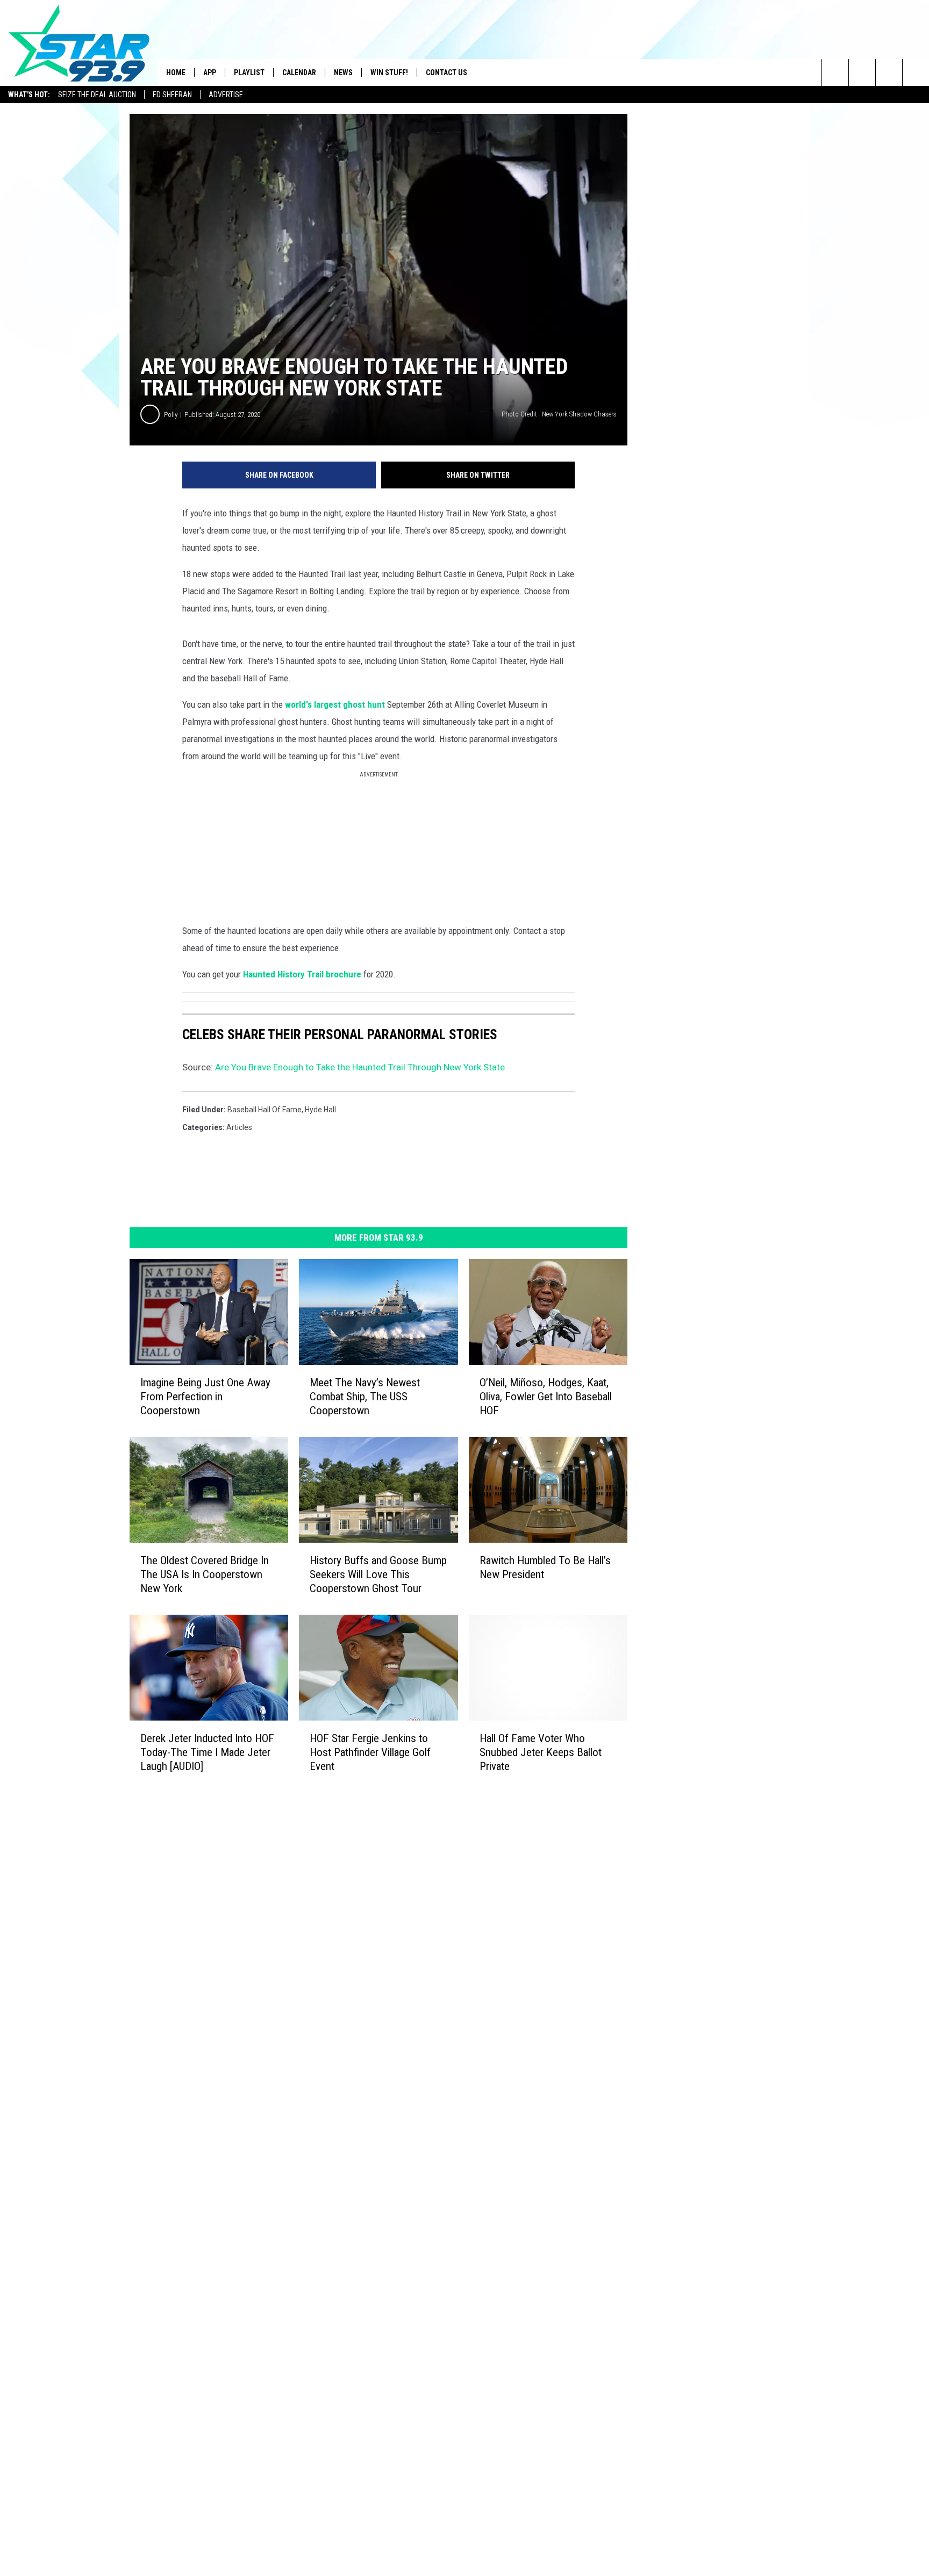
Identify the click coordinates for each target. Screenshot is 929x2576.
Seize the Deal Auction (97, 95)
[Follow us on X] (916, 73)
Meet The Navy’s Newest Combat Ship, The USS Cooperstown (365, 1397)
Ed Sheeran (172, 95)
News (343, 73)
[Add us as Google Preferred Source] (862, 73)
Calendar (299, 73)
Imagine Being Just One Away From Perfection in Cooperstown (205, 1397)
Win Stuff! (389, 73)
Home (176, 73)
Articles (239, 1127)
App (210, 73)
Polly (171, 415)
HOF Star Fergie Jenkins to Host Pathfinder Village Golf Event (370, 1752)
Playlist (249, 73)
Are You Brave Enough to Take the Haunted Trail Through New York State (360, 1067)
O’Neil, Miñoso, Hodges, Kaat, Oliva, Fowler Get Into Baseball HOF (546, 1397)
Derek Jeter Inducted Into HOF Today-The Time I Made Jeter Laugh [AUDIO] (207, 1752)
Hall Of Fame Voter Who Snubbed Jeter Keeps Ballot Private (541, 1752)
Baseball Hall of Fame (265, 1110)
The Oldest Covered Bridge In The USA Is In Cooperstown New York (205, 1574)
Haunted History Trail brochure (303, 974)
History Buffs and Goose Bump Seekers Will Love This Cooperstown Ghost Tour (378, 1574)
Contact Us (446, 73)
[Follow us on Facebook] (889, 73)
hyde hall (320, 1110)
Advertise (226, 95)
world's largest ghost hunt (335, 704)
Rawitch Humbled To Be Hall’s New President (545, 1567)
